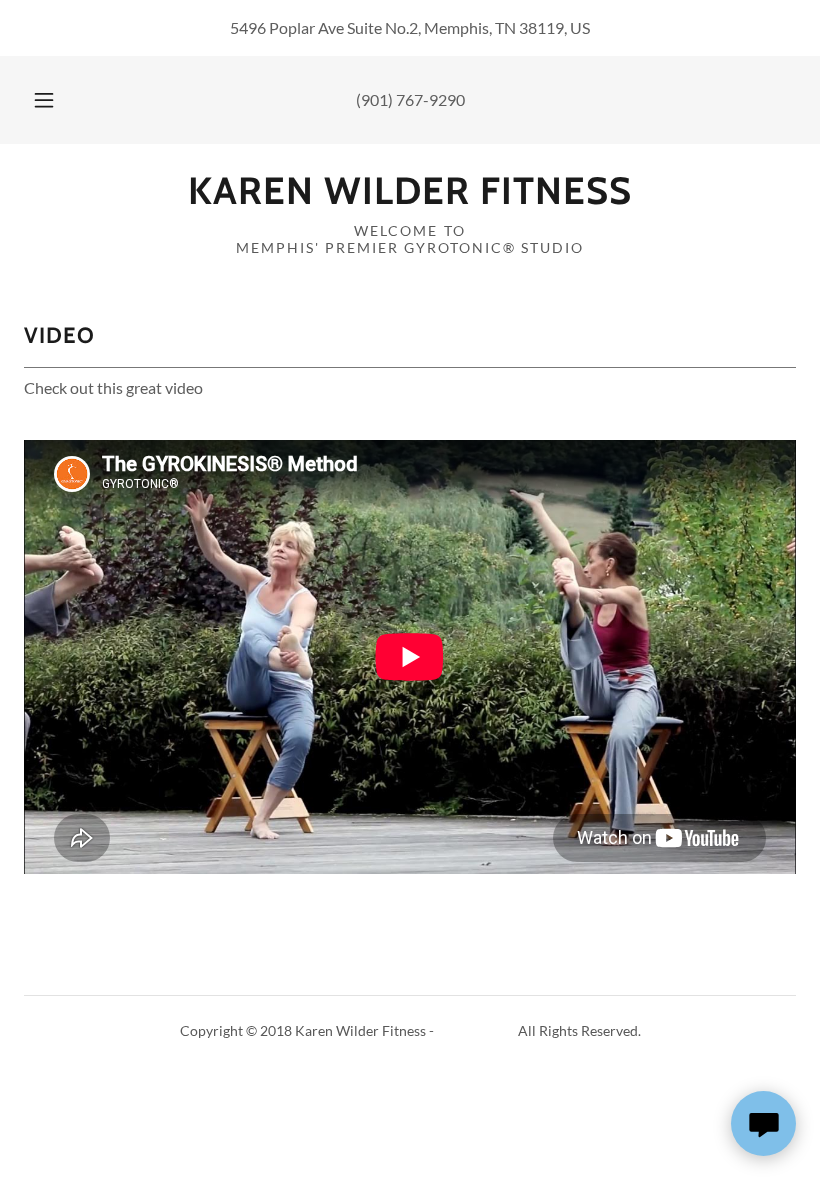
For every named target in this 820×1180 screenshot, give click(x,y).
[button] (58, 100)
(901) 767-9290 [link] (410, 99)
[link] (410, 197)
